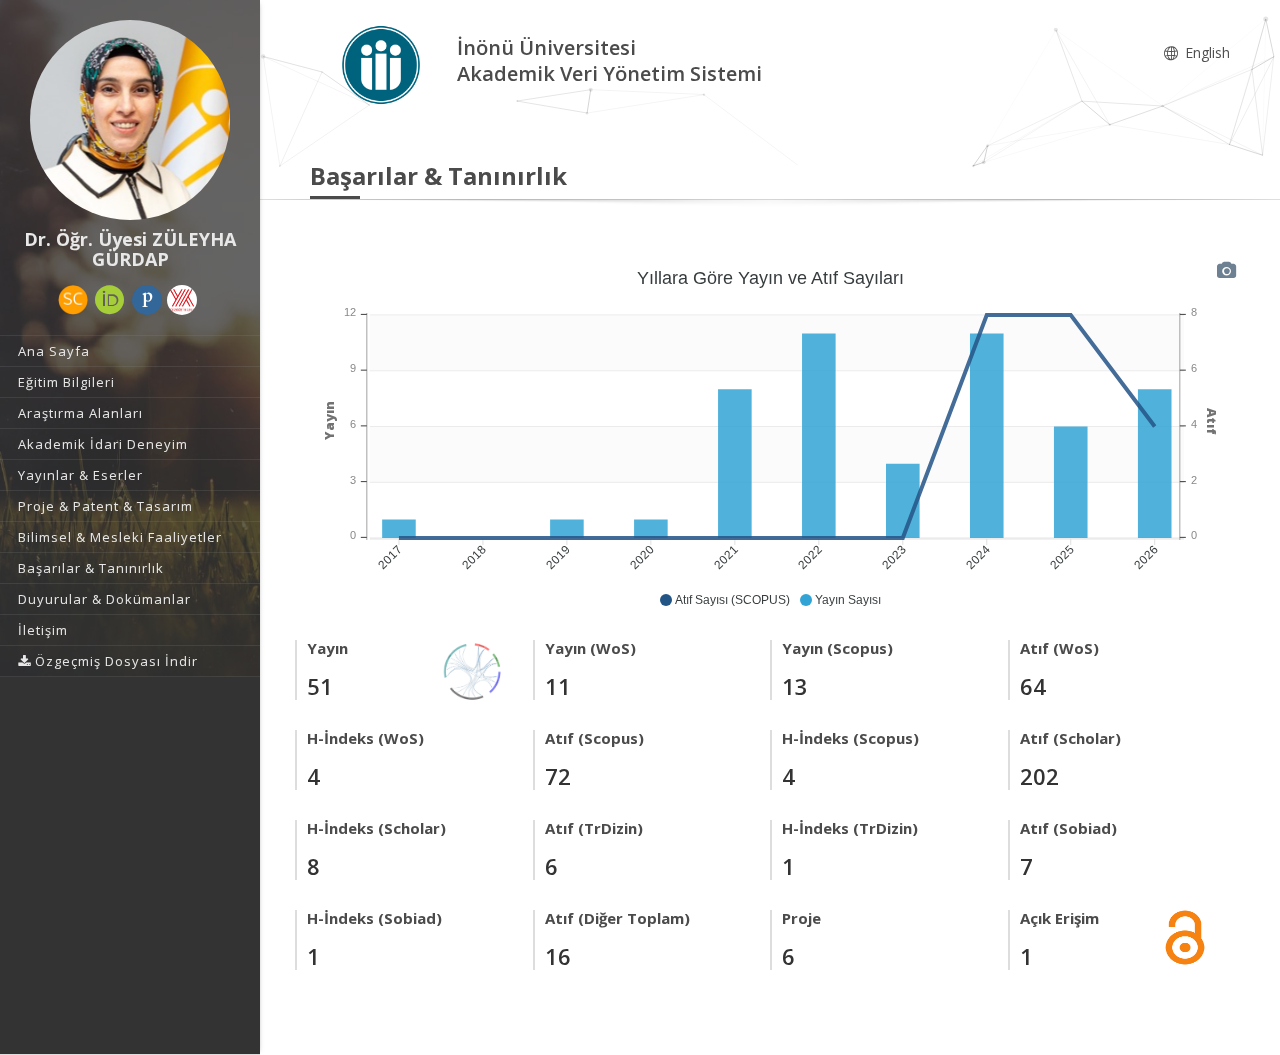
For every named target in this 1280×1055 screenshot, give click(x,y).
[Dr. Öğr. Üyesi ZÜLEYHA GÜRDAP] (130, 120)
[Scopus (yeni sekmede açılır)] (73, 300)
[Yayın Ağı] (473, 669)
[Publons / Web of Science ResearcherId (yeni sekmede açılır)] (147, 300)
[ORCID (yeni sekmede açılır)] (110, 300)
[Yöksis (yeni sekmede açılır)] (182, 300)
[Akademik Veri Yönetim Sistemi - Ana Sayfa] (383, 63)
